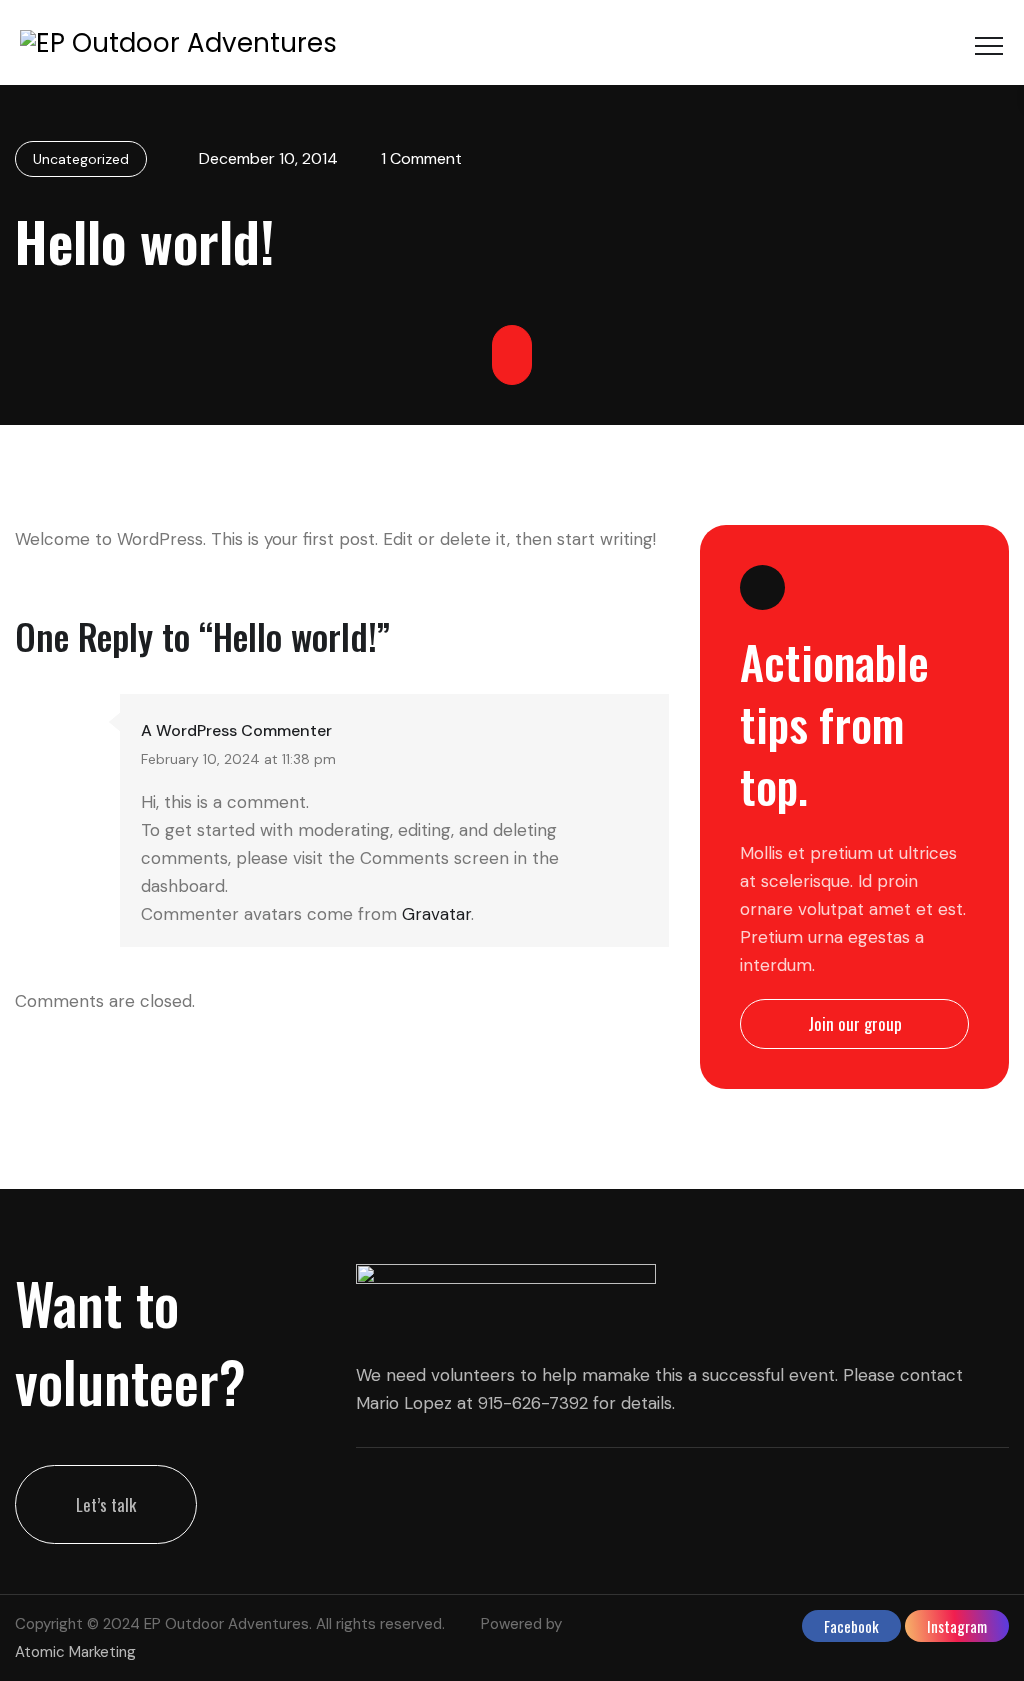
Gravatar (436, 914)
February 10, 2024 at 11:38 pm (238, 759)
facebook (851, 1626)
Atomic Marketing (75, 1652)
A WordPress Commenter (236, 730)
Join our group (855, 1023)
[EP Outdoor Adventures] (178, 42)
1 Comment (421, 158)
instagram (957, 1626)
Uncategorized (81, 159)
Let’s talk (106, 1504)
